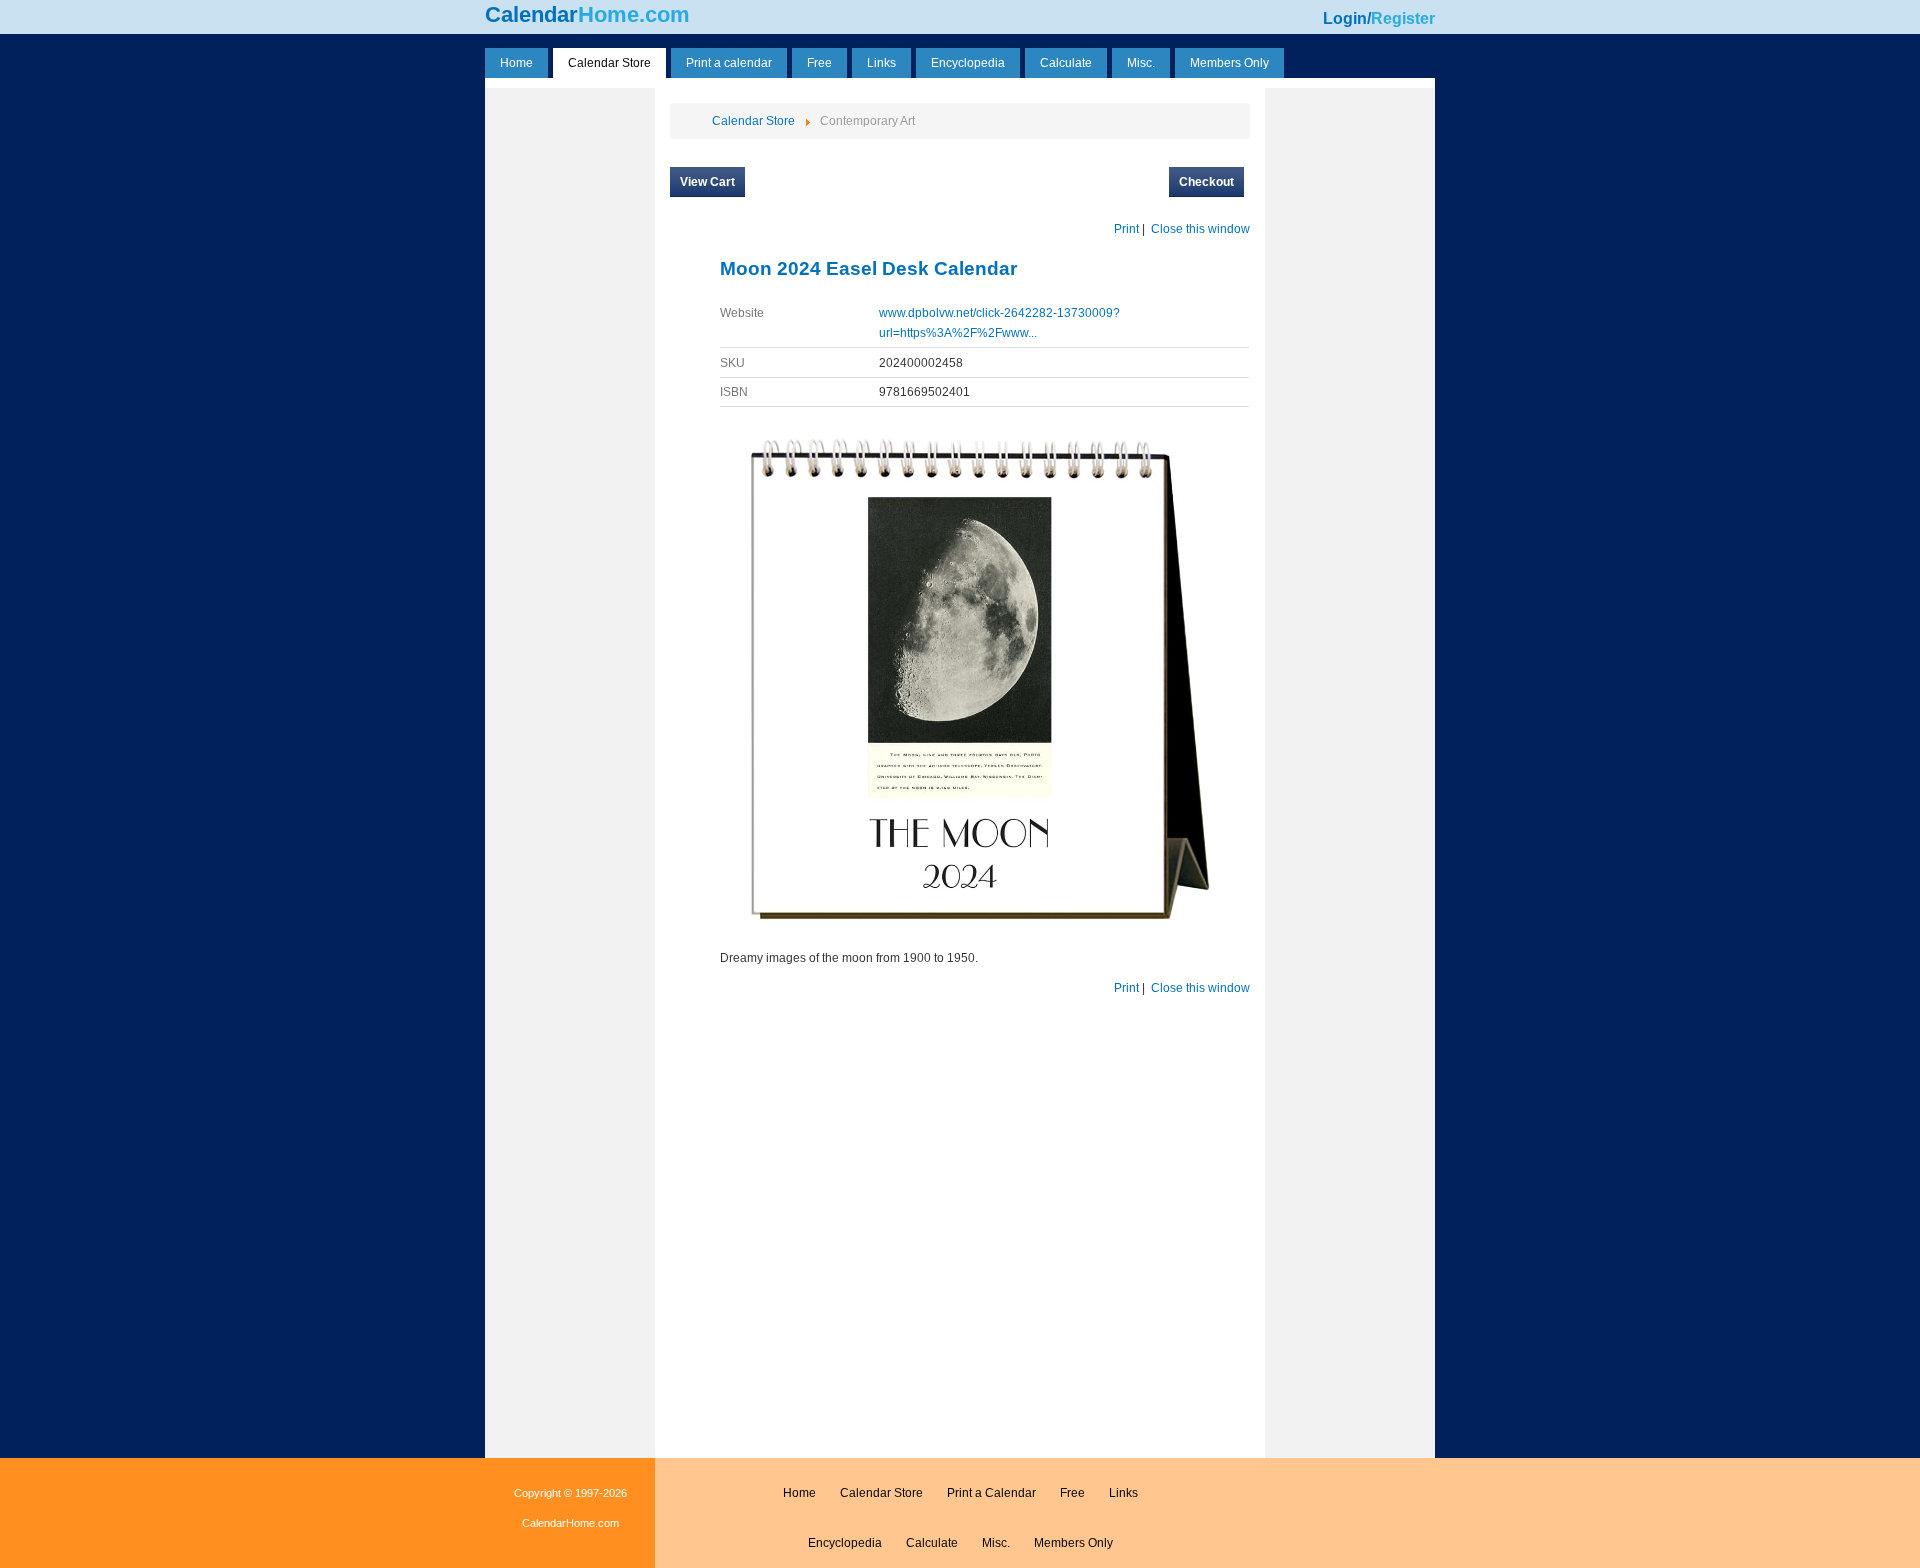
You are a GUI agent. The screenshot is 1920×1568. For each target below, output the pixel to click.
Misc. (996, 1543)
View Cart (707, 182)
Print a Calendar (991, 1493)
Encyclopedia (845, 1543)
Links (1123, 1493)
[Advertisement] (570, 393)
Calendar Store (881, 1493)
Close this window (1200, 229)
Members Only (1073, 1543)
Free (1072, 1493)
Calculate (932, 1543)
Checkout (1206, 182)
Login (1345, 18)
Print (1126, 229)
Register (1403, 18)
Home (799, 1493)
